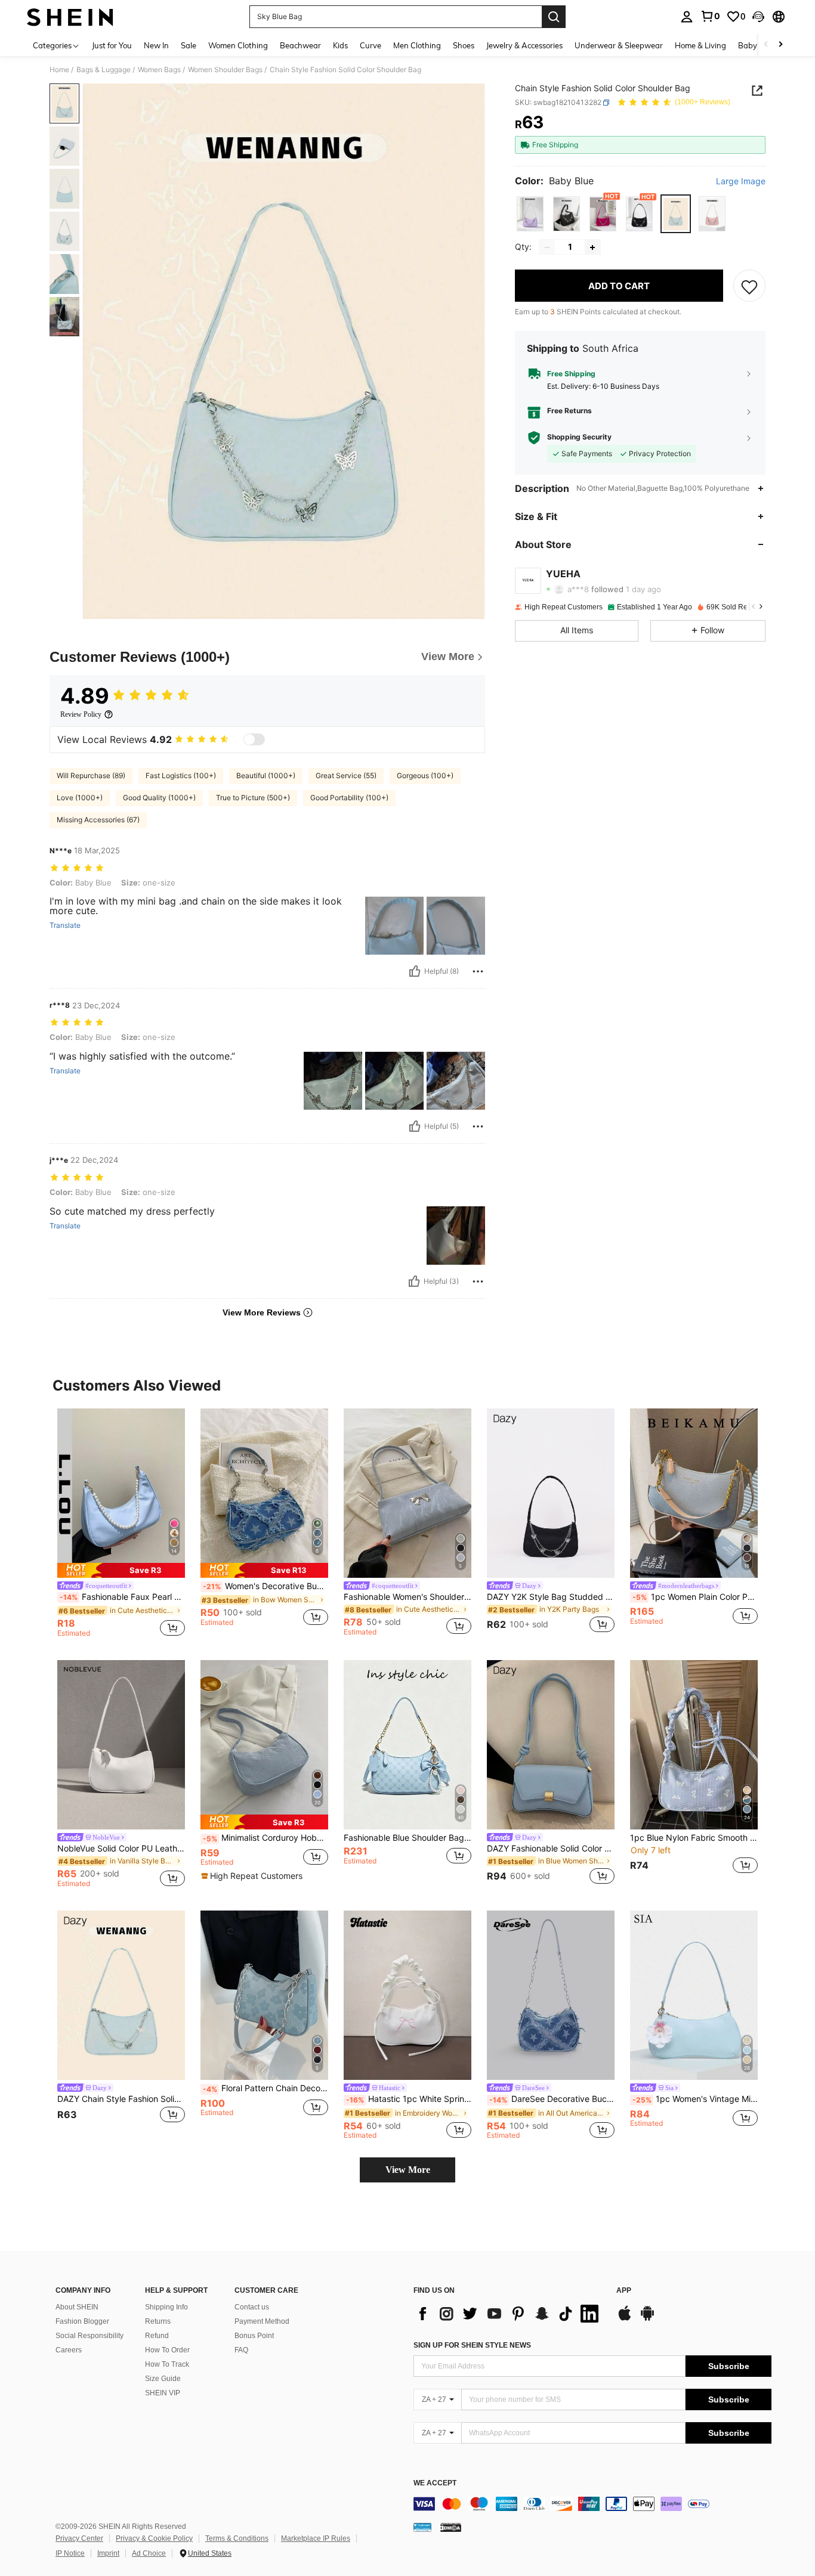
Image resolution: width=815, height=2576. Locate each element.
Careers (69, 2350)
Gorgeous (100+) (425, 775)
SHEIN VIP (163, 2393)
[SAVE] (749, 286)
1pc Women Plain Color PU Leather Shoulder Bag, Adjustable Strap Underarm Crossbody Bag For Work (695, 1597)
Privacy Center (79, 2538)
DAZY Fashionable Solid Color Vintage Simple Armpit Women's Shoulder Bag (551, 1849)
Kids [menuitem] (340, 45)
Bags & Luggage (104, 70)
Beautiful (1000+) (266, 775)
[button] (758, 17)
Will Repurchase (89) (91, 775)
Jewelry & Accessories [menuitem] (524, 45)
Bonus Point (254, 2336)
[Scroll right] (780, 45)
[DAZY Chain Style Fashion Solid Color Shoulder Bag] (121, 1996)
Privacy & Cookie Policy (154, 2538)
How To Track (167, 2364)
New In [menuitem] (156, 45)
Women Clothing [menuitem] (238, 45)
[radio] (530, 214)
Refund (157, 2336)
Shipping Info (166, 2307)
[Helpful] (415, 971)
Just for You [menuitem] (112, 45)
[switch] (254, 739)
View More (408, 2170)
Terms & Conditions (237, 2538)
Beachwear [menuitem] (300, 45)
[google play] (647, 2319)
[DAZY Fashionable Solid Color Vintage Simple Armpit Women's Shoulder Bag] (551, 1745)
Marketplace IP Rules (316, 2538)
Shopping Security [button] (579, 438)
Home (59, 70)
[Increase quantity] (592, 247)
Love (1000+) (80, 798)
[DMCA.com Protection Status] (451, 2527)
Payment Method (262, 2321)
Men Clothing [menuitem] (417, 45)
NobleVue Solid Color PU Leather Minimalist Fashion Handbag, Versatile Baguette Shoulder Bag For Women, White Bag (121, 1849)
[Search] (554, 17)
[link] (710, 16)
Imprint (108, 2553)
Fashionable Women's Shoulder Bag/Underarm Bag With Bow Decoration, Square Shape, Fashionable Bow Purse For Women (407, 1597)
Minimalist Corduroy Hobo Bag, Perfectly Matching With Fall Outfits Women (266, 1838)
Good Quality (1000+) (159, 798)
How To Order (167, 2350)
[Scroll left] (766, 45)
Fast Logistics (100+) (181, 775)
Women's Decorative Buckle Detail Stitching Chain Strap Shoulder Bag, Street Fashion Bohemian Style (266, 1586)
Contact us (252, 2307)
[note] (121, 1570)
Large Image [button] (741, 181)
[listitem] (121, 1525)
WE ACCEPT (435, 2483)
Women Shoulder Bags (225, 70)
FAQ (241, 2350)
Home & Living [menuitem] (700, 45)
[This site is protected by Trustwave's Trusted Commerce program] (422, 2527)
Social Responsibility (89, 2336)
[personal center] (687, 17)
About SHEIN (77, 2307)
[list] (509, 2314)
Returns (158, 2321)
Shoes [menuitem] (464, 45)
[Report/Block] (478, 971)
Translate (65, 925)
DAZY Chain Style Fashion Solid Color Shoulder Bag (121, 2099)
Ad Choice (149, 2553)
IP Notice (70, 2553)
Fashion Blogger (82, 2321)
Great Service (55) (346, 775)
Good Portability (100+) (349, 798)
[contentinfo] (592, 2504)
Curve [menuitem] (371, 45)
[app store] (625, 2319)
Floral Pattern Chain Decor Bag (266, 2088)
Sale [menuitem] (189, 45)
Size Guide (163, 2379)
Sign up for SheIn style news (472, 2345)
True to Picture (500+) (253, 798)
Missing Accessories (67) (98, 820)
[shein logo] (70, 17)
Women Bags (159, 70)
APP (624, 2291)
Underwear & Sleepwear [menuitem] (619, 45)
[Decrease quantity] (547, 247)
